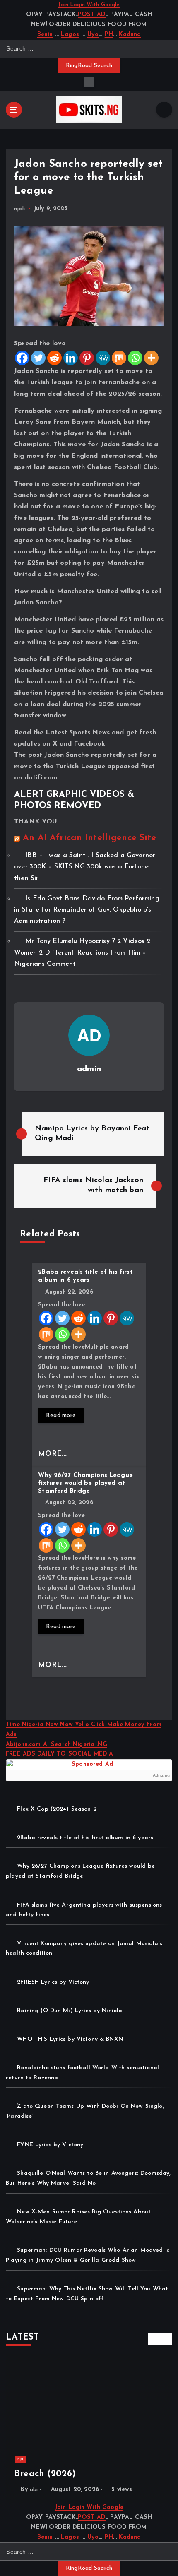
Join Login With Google (89, 5)
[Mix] (119, 358)
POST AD (92, 15)
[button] (154, 2339)
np (20, 2459)
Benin (45, 35)
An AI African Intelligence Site (89, 838)
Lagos (70, 35)
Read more (61, 1415)
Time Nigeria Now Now (40, 1725)
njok (20, 209)
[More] (151, 358)
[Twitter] (38, 358)
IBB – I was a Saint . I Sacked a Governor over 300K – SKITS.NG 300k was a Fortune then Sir (85, 867)
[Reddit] (54, 358)
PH (109, 35)
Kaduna (130, 35)
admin (89, 1069)
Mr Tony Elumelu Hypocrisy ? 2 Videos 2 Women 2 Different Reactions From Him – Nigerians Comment (82, 952)
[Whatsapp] (135, 358)
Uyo (93, 35)
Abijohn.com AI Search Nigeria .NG (57, 1745)
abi (34, 2490)
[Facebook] (22, 358)
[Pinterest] (87, 358)
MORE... (54, 1454)
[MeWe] (103, 358)
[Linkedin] (71, 358)
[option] (89, 2428)
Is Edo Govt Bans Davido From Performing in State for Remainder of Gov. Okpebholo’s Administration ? (87, 910)
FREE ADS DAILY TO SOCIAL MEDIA (59, 1754)
